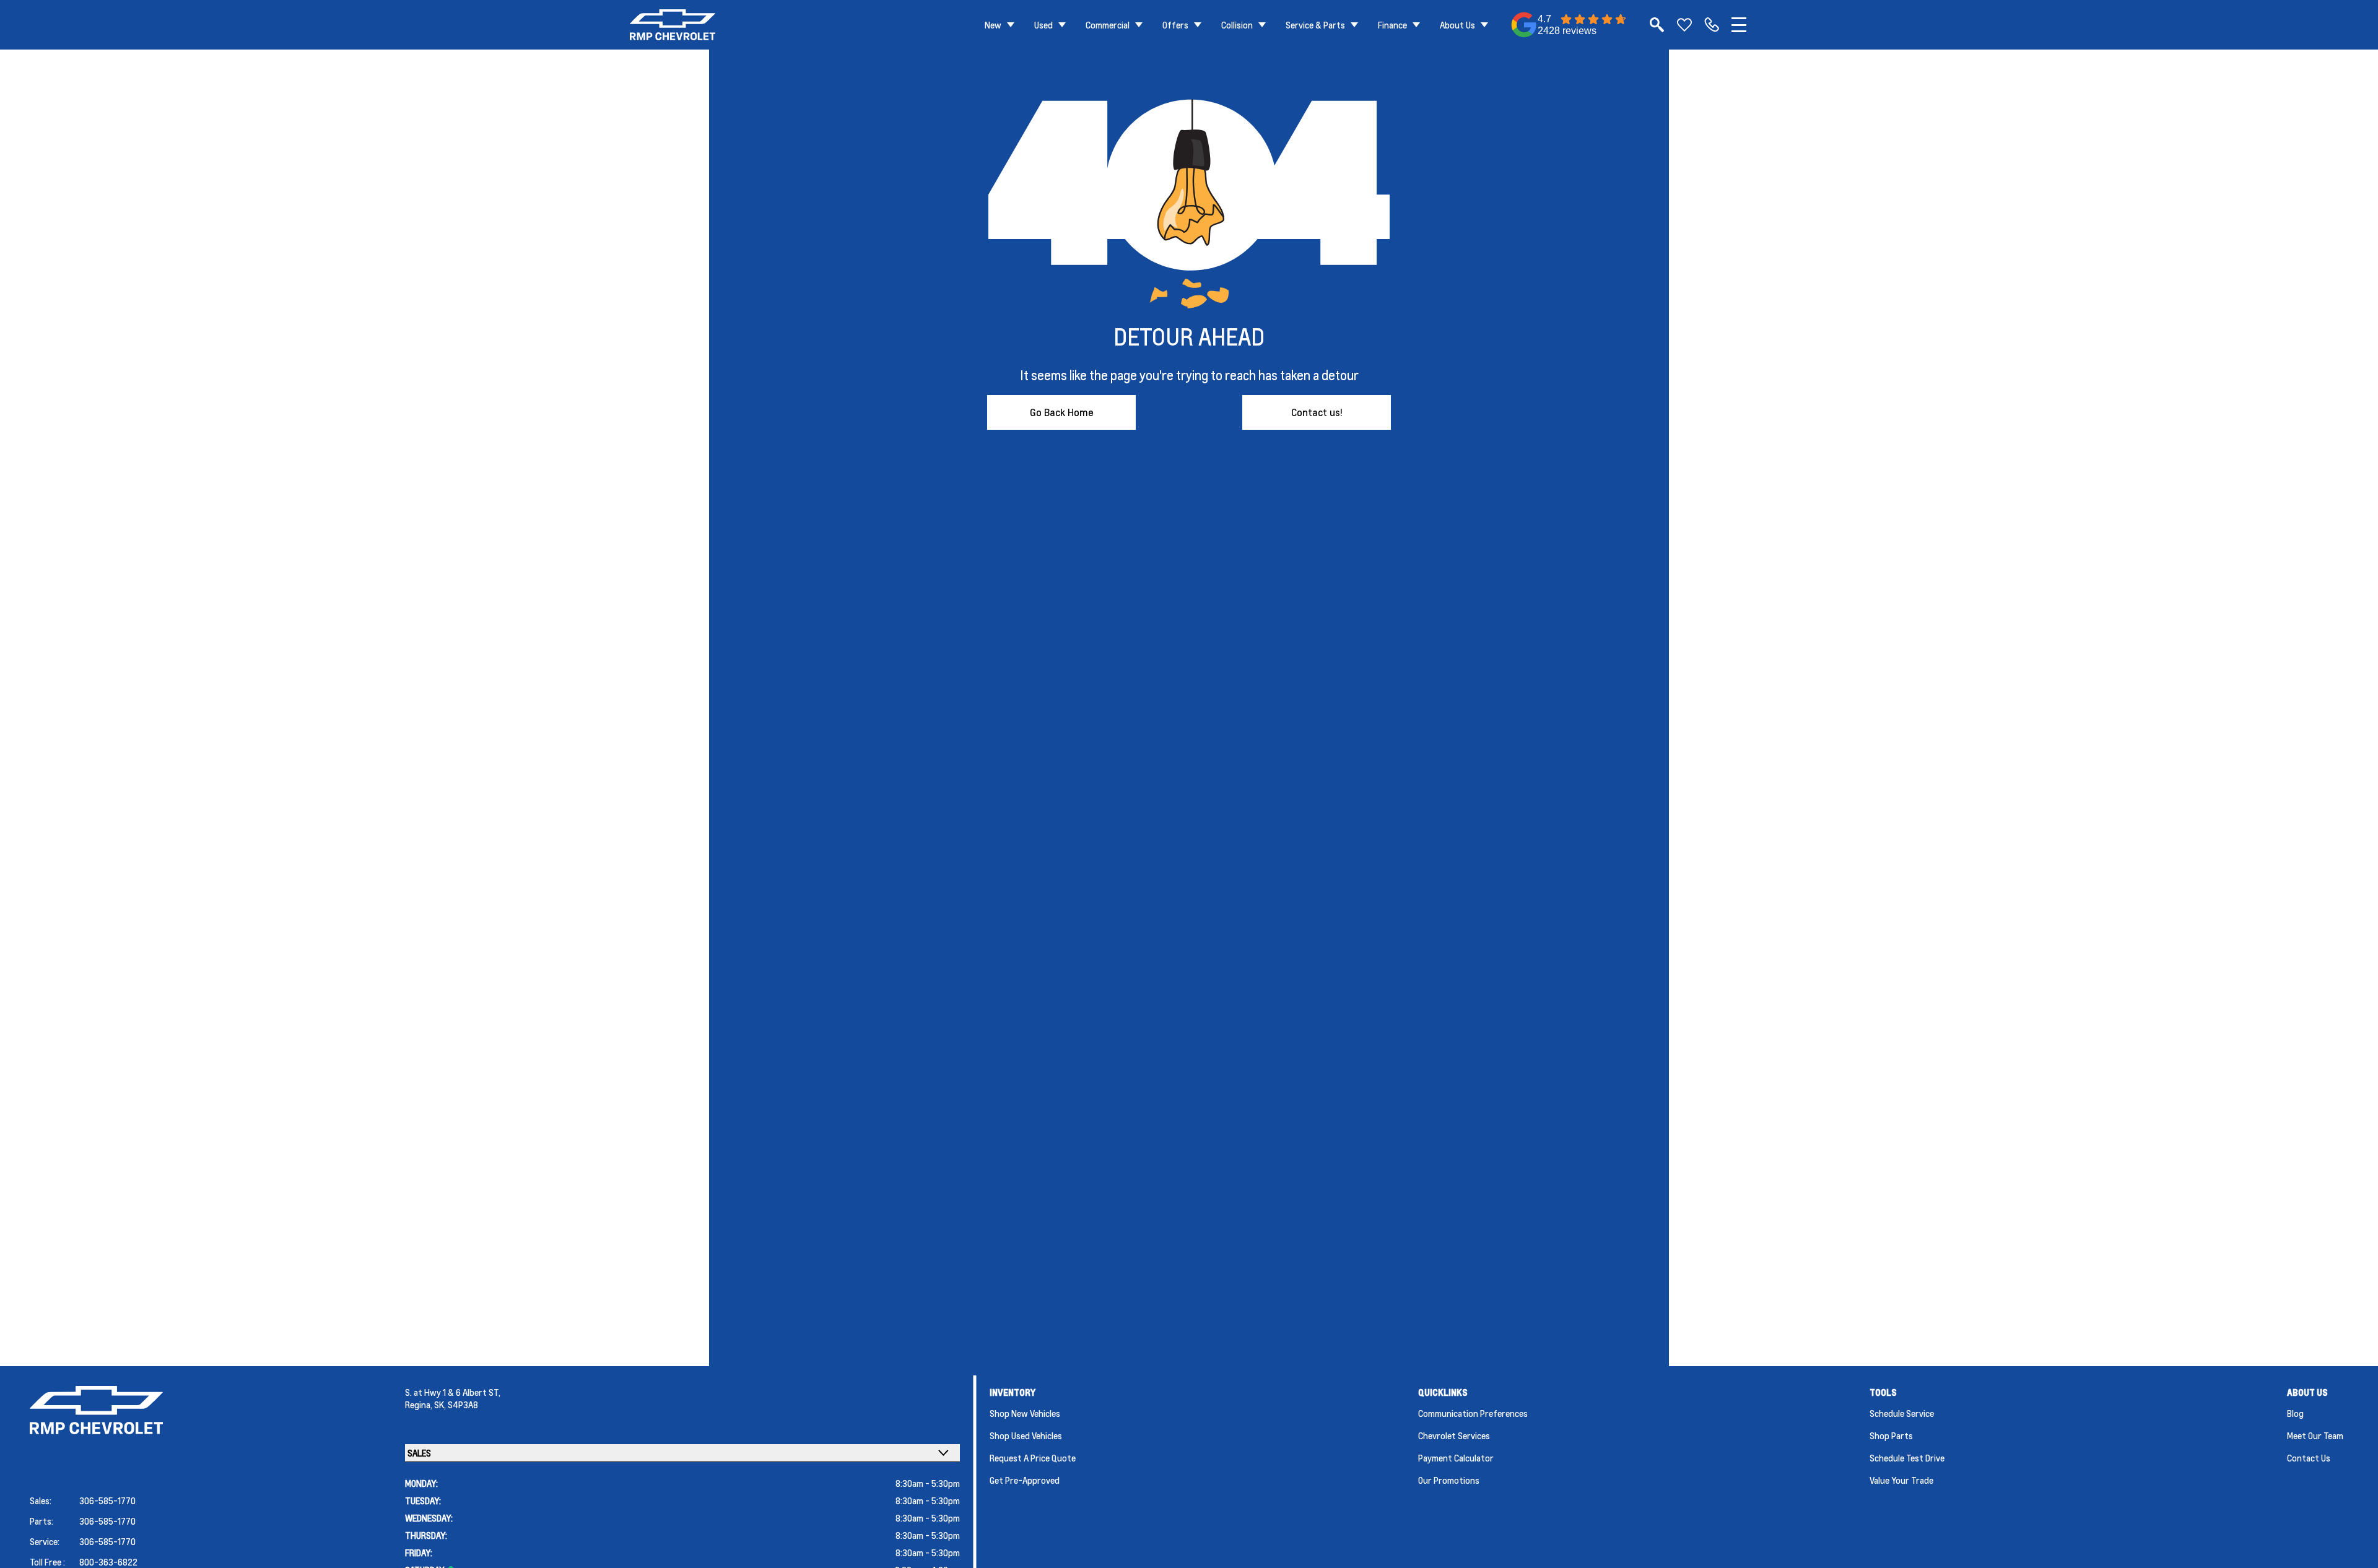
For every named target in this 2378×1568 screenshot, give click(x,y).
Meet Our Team (2315, 1435)
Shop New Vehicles (1025, 1413)
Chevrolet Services (1454, 1435)
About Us (1457, 25)
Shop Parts (1891, 1435)
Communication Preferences (1473, 1413)
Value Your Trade (1901, 1480)
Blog (2295, 1413)
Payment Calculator (1456, 1458)
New (993, 25)
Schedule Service (1902, 1413)
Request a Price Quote (1033, 1458)
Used (1043, 25)
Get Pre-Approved (1025, 1480)
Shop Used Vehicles (1026, 1435)
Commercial (1108, 25)
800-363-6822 (108, 1562)
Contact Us (2309, 1458)
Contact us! (1317, 412)
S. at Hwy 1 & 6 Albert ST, (453, 1392)
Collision (1237, 25)
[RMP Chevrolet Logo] (673, 25)
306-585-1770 (107, 1500)
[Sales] (1712, 25)
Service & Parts (1315, 25)
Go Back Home (1062, 412)
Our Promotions (1449, 1480)
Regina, (420, 1405)
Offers (1175, 25)
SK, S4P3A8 (456, 1405)
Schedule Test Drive (1907, 1458)
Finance (1392, 25)
